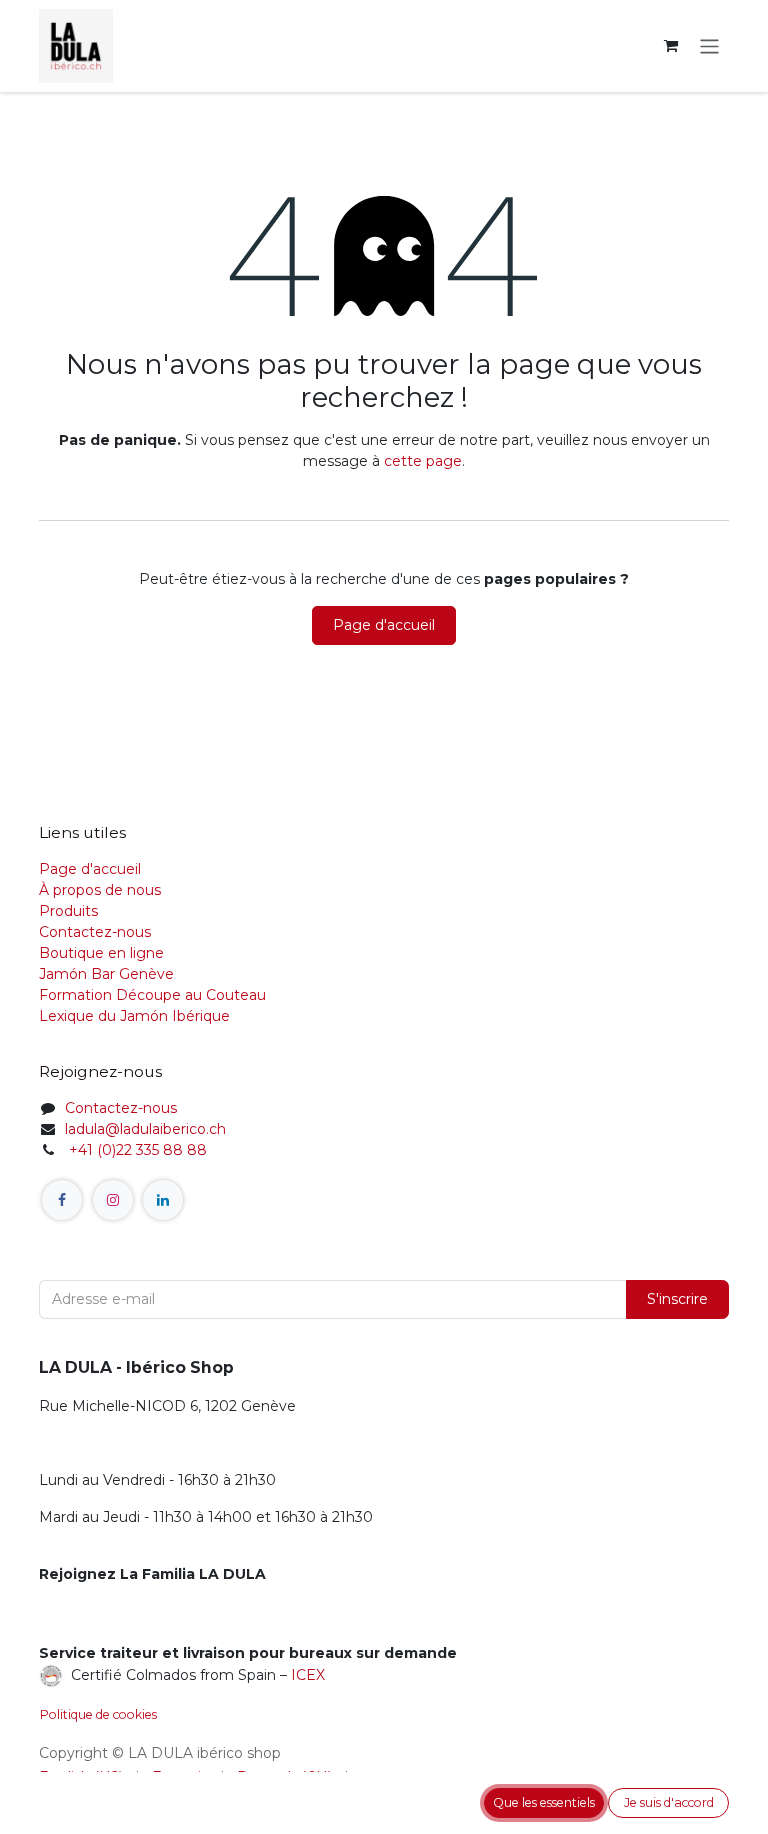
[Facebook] (62, 1200)
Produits (68, 911)
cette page (423, 461)
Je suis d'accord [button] (669, 1802)
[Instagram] (113, 1200)
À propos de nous (100, 890)
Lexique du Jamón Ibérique (134, 1016)
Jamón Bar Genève (106, 974)
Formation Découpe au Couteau (154, 995)
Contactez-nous (95, 932)
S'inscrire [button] (677, 1299)
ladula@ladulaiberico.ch (145, 1129)
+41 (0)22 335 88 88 (136, 1150)
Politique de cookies (98, 1714)
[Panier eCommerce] (671, 46)
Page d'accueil (384, 625)
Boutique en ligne (101, 953)
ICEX (308, 1674)
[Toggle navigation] (709, 45)
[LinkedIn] (163, 1200)
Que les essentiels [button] (544, 1802)
